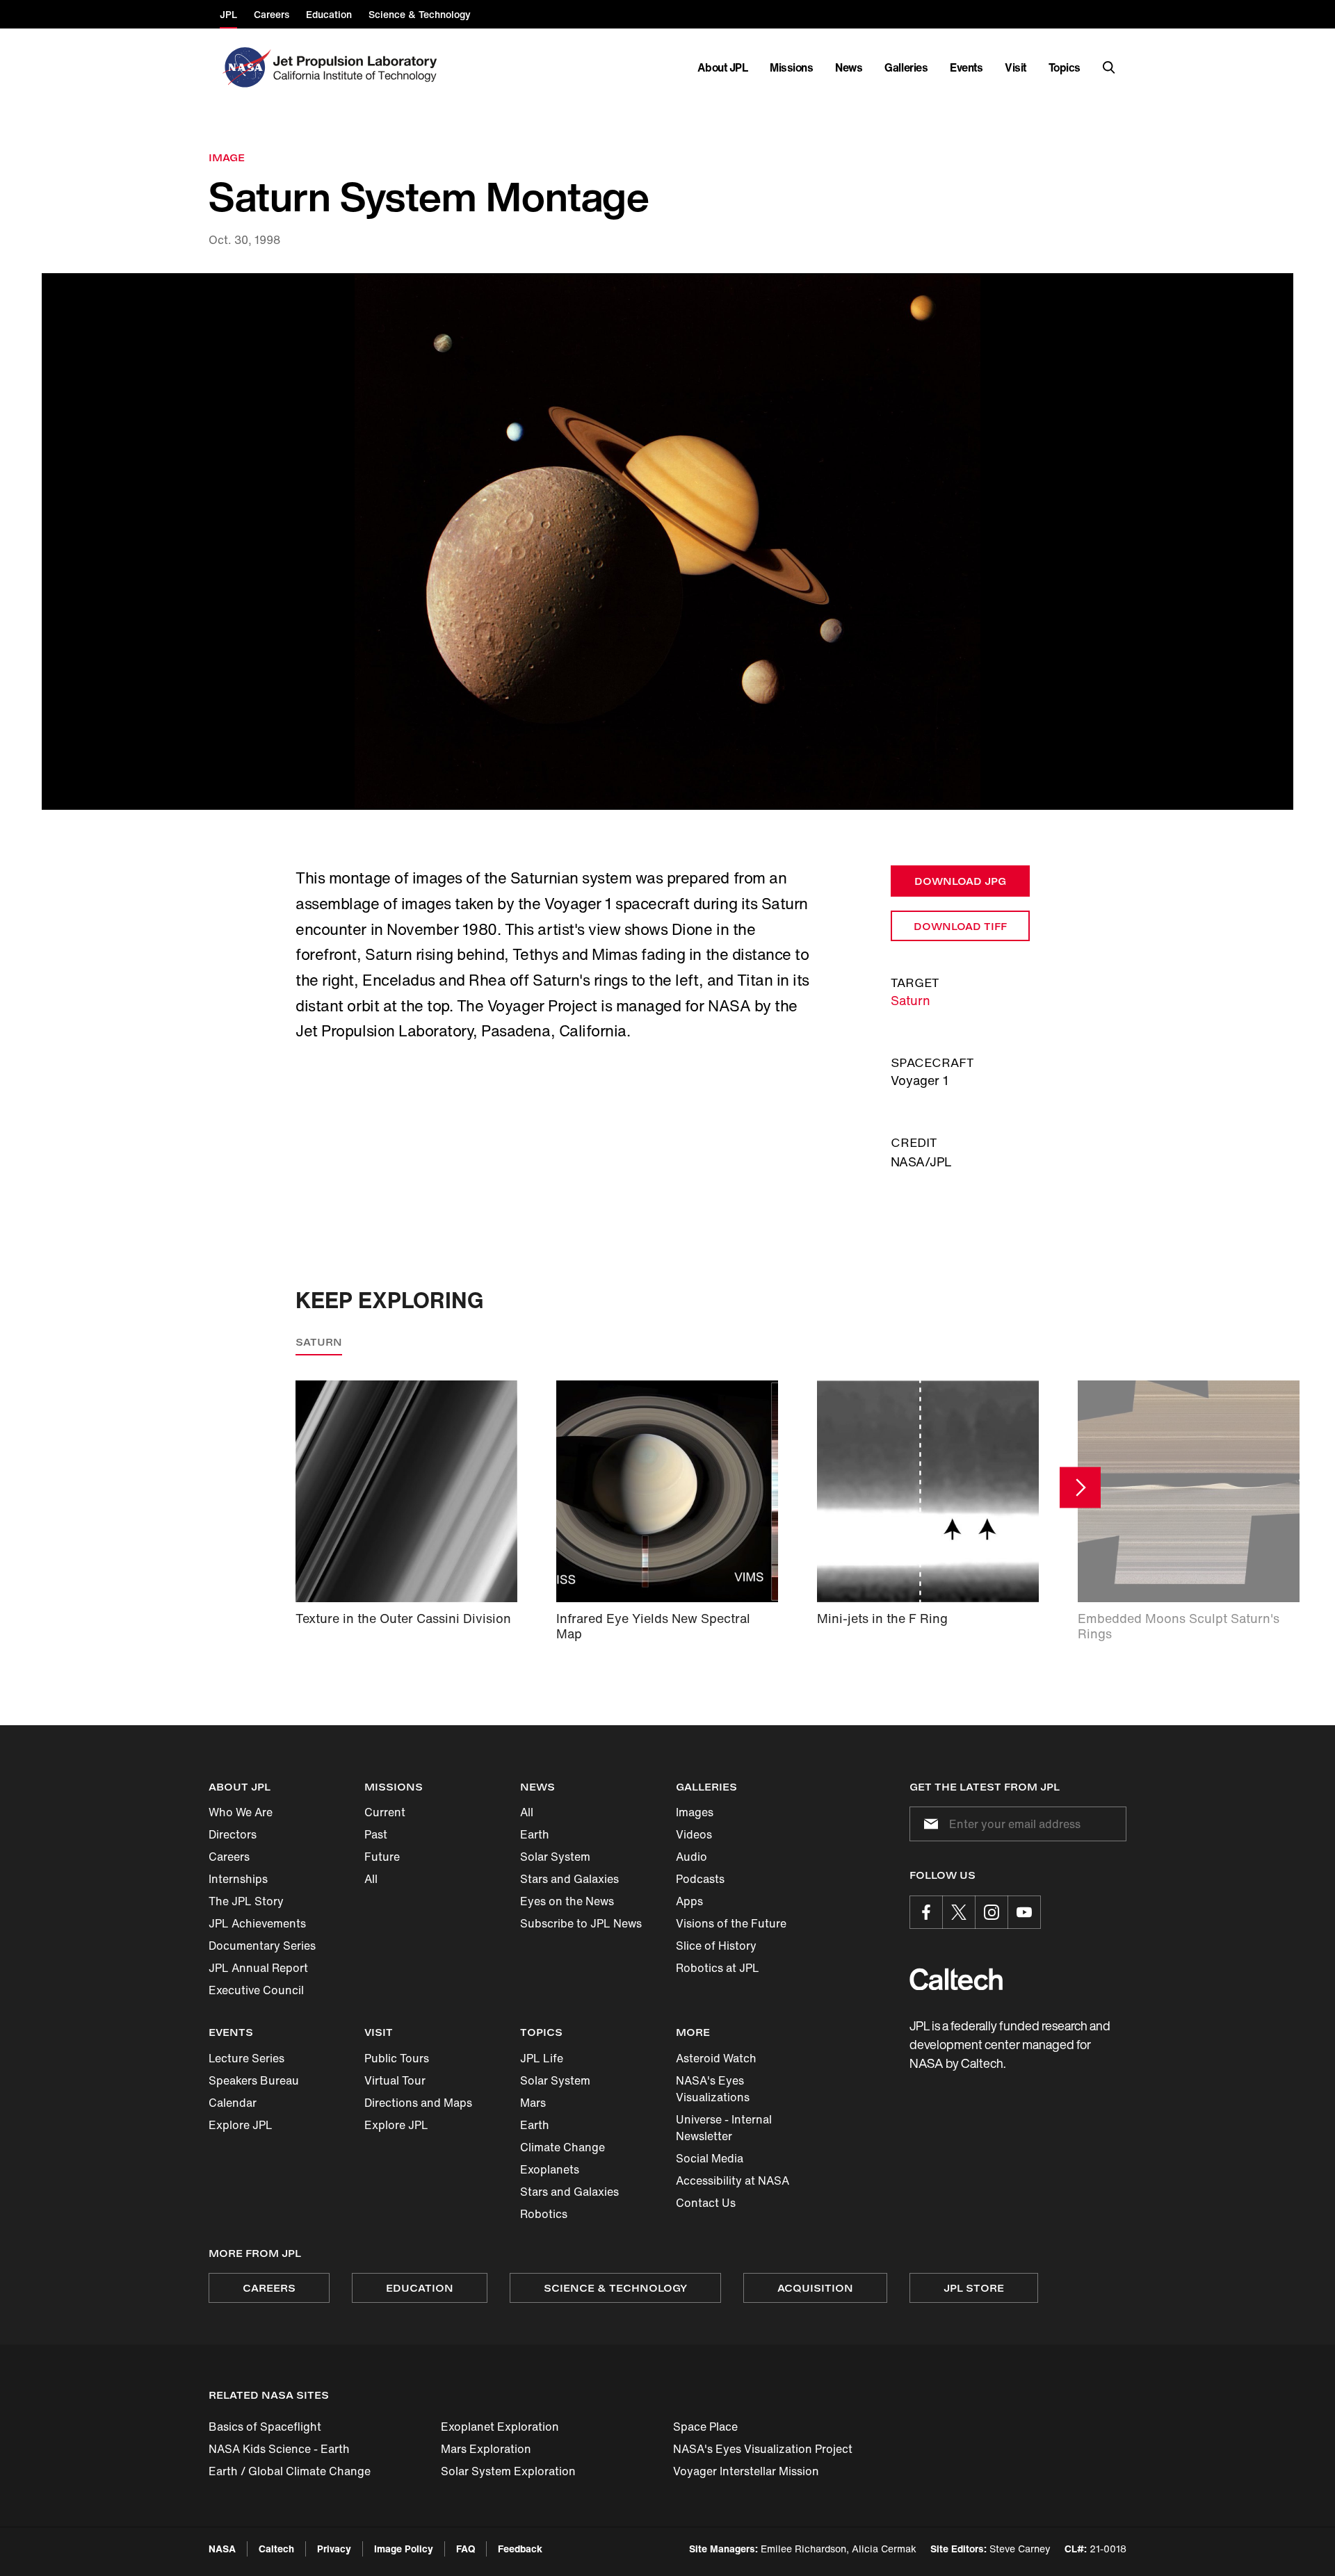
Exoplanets (550, 2169)
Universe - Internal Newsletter (724, 2128)
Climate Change (563, 2147)
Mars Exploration (486, 2449)
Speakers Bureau (254, 2080)
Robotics (544, 2214)
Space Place (705, 2427)
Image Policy (404, 2549)
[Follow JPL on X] (959, 1912)
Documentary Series (262, 1946)
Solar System (555, 1857)
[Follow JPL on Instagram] (992, 1912)
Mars (533, 2103)
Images (695, 1812)
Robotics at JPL (718, 1968)
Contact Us (706, 2203)
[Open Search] (1109, 67)
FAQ (466, 2549)
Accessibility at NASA (733, 2180)
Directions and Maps (418, 2103)
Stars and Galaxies (569, 1879)
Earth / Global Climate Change (290, 2471)
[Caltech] (956, 1979)
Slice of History (716, 1946)
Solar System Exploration (508, 2471)
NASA (222, 2549)
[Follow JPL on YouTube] (1024, 1912)
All (371, 1879)
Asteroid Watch (716, 2058)
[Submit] (928, 1824)
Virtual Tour (395, 2080)
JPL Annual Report (258, 1968)
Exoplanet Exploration (500, 2427)
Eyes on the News (567, 1901)
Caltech (276, 2549)
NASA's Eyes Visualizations (713, 2089)
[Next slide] (1080, 1487)
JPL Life (542, 2058)
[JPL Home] (358, 67)
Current (385, 1812)
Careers (229, 1857)
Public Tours (397, 2058)
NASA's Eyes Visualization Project (763, 2449)
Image (227, 157)
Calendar (233, 2103)
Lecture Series (246, 2058)
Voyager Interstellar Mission (746, 2471)
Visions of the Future (731, 1923)
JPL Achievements (257, 1923)
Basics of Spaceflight (265, 2427)
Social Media (710, 2158)
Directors (233, 1834)
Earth (535, 1834)
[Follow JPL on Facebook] (926, 1912)
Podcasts (700, 1879)
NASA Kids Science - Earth (279, 2449)
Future (382, 1857)
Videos (694, 1834)
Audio (691, 1857)
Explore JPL (241, 2125)
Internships (238, 1879)
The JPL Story (246, 1901)
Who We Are (241, 1812)
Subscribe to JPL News (581, 1923)
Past (376, 1834)
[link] (667, 542)
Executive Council (256, 1990)
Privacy (334, 2549)
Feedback (520, 2549)
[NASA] (245, 67)
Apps (689, 1901)
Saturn (911, 1000)
